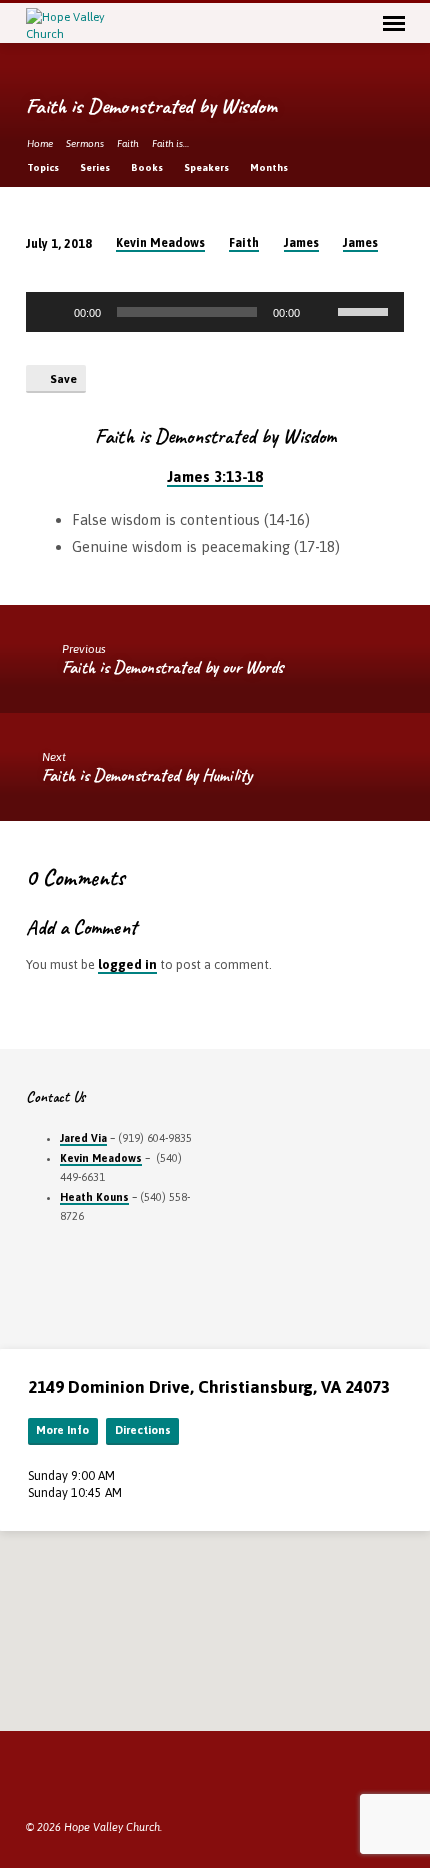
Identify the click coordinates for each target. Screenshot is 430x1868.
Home (40, 143)
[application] (215, 312)
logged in (127, 964)
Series (96, 167)
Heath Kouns (94, 1197)
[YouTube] (83, 1778)
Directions (143, 1430)
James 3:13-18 (215, 476)
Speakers (207, 167)
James (301, 243)
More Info (62, 1430)
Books (148, 167)
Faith (128, 143)
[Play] (52, 312)
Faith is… (170, 143)
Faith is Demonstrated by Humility (147, 775)
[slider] (366, 310)
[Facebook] (35, 1778)
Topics (44, 167)
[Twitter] (59, 1778)
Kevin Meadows (160, 243)
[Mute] (322, 312)
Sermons (85, 143)
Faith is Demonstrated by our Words (173, 667)
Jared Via (83, 1138)
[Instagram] (107, 1778)
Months (270, 167)
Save (62, 379)
